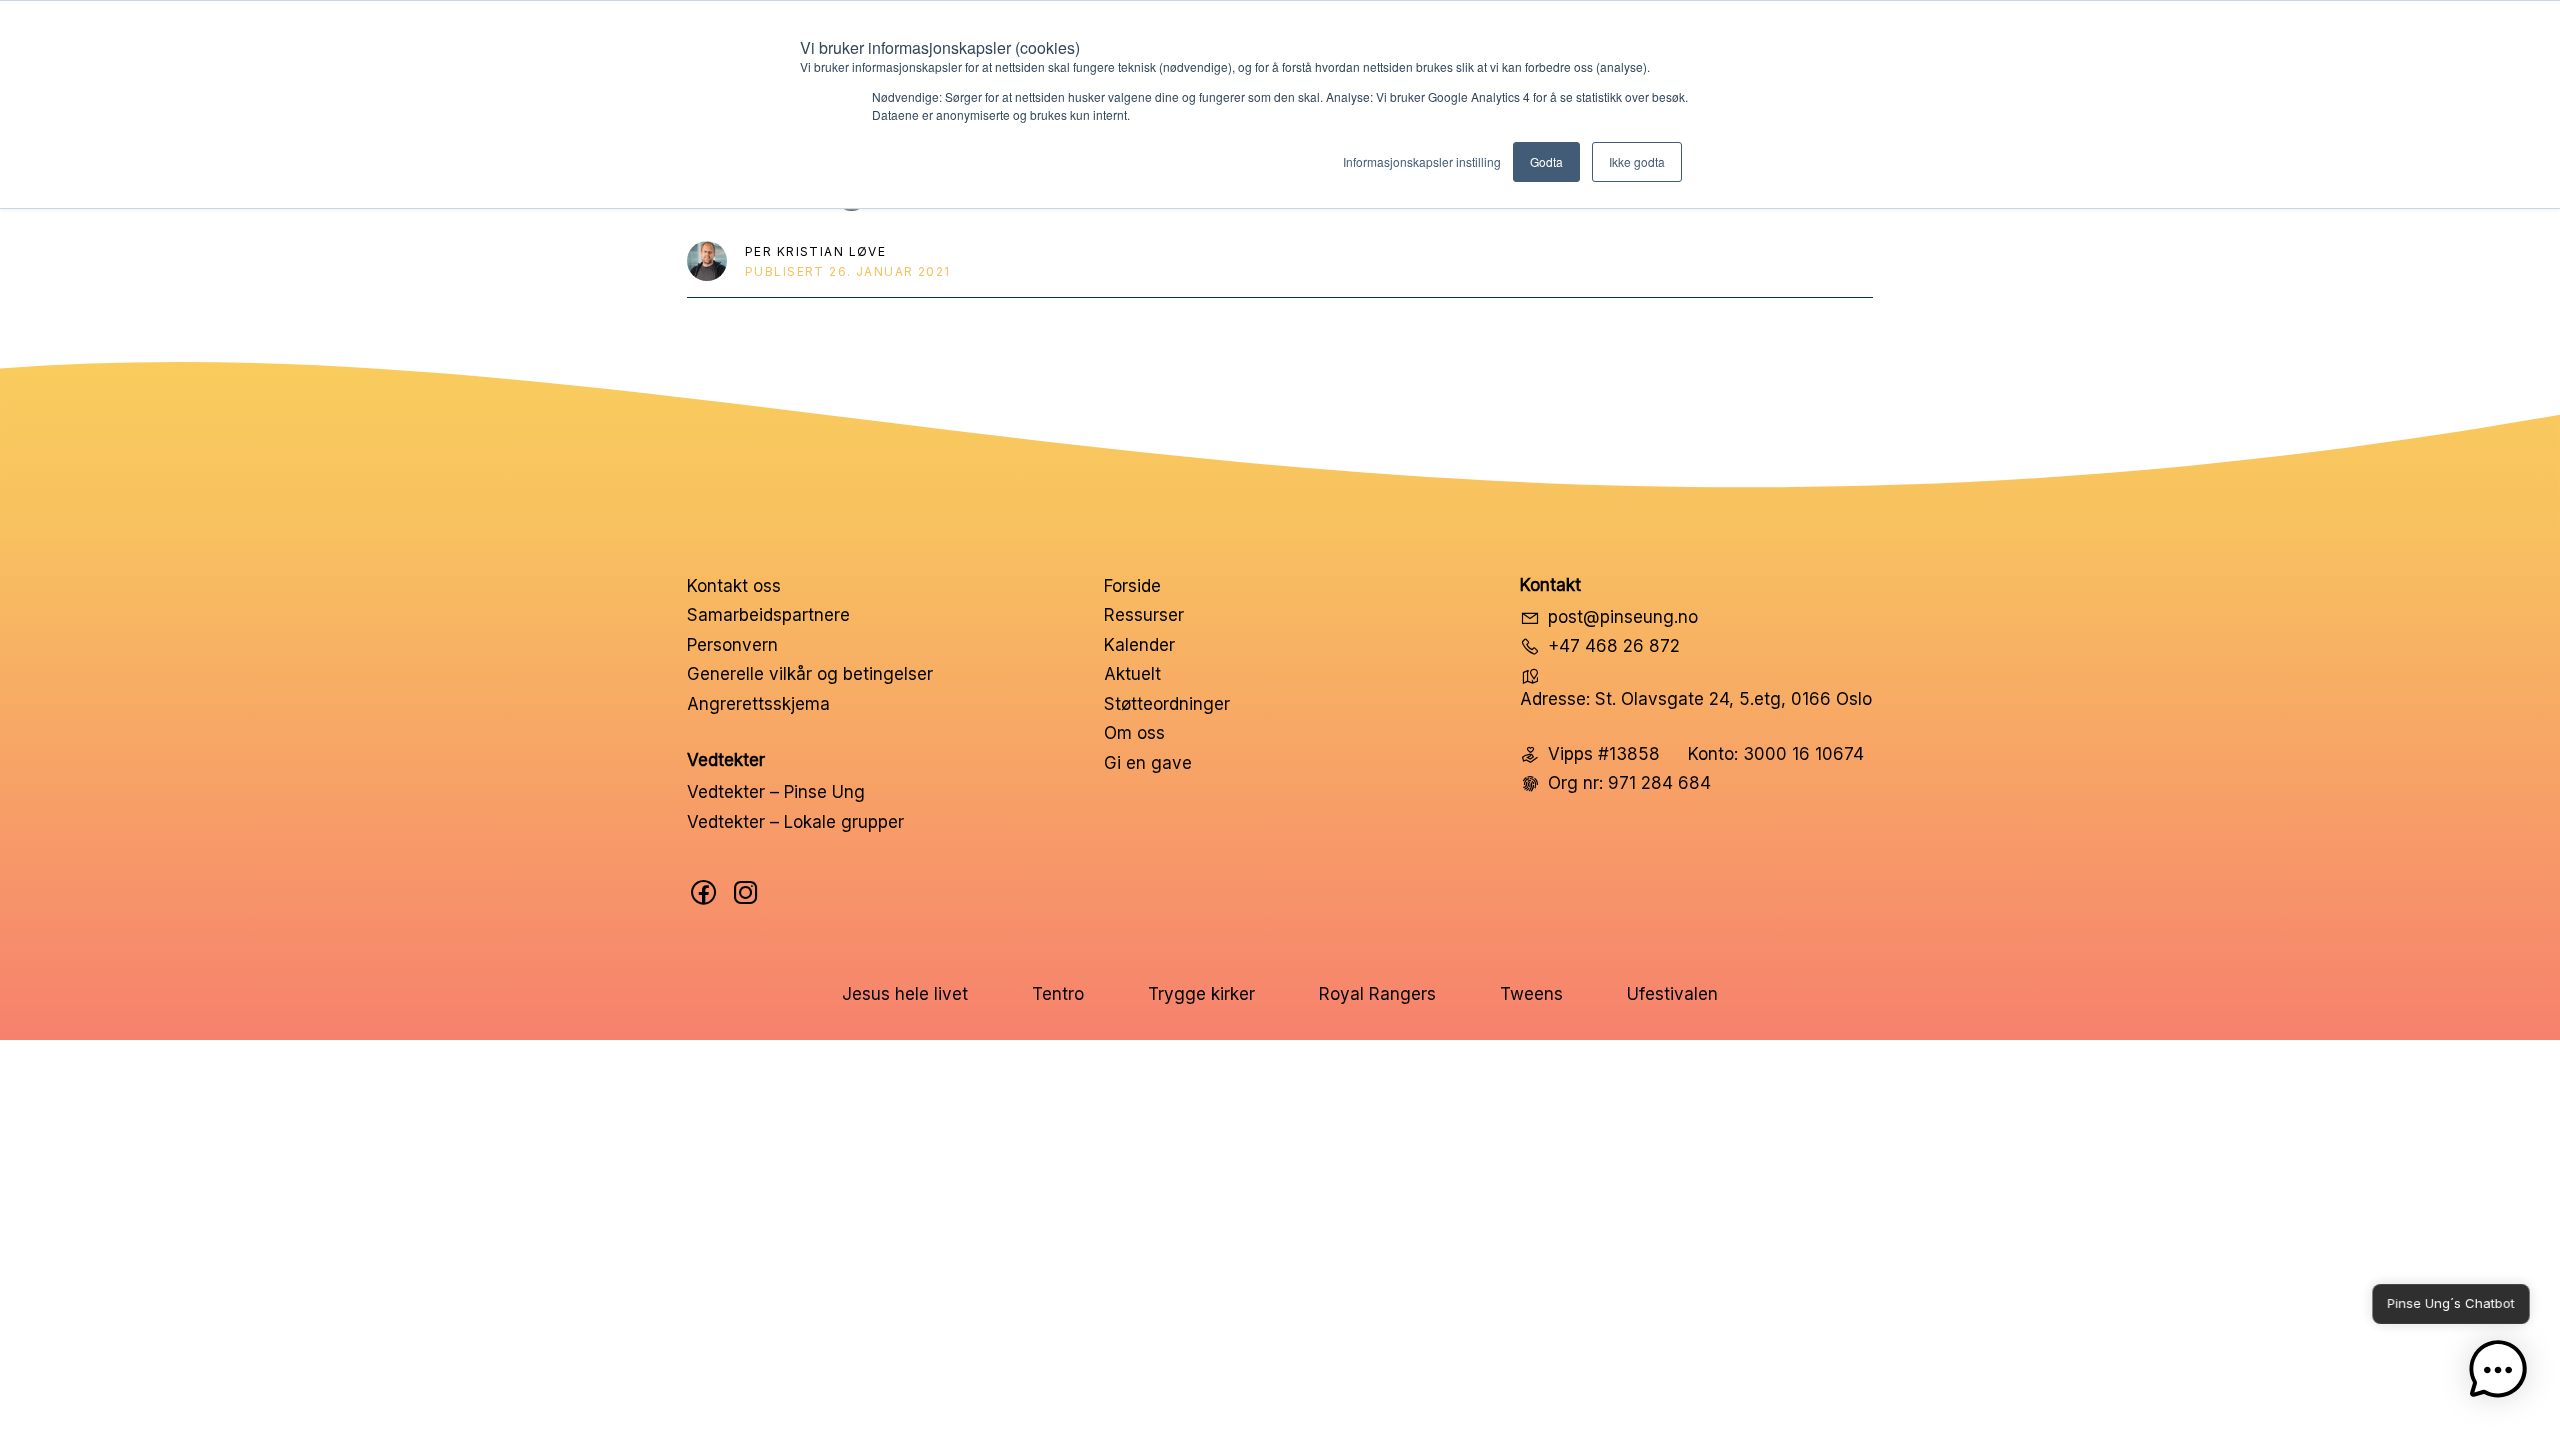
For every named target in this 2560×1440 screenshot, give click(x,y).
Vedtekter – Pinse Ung (776, 792)
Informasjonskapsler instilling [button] (1422, 161)
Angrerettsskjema (758, 704)
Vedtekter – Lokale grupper (795, 822)
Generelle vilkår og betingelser (810, 674)
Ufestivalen (1672, 994)
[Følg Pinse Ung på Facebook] (704, 892)
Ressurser (1144, 615)
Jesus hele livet (905, 994)
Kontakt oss (734, 586)
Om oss (1134, 733)
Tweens (1531, 994)
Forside (1132, 586)
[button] (2498, 1374)
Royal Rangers (1377, 994)
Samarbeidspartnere (768, 615)
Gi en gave (1148, 763)
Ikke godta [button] (1637, 161)
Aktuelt (1132, 674)
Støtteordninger (1167, 704)
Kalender (1139, 645)
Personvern (732, 645)
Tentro (1058, 994)
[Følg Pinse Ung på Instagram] (746, 892)
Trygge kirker (1201, 994)
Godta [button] (1546, 161)
